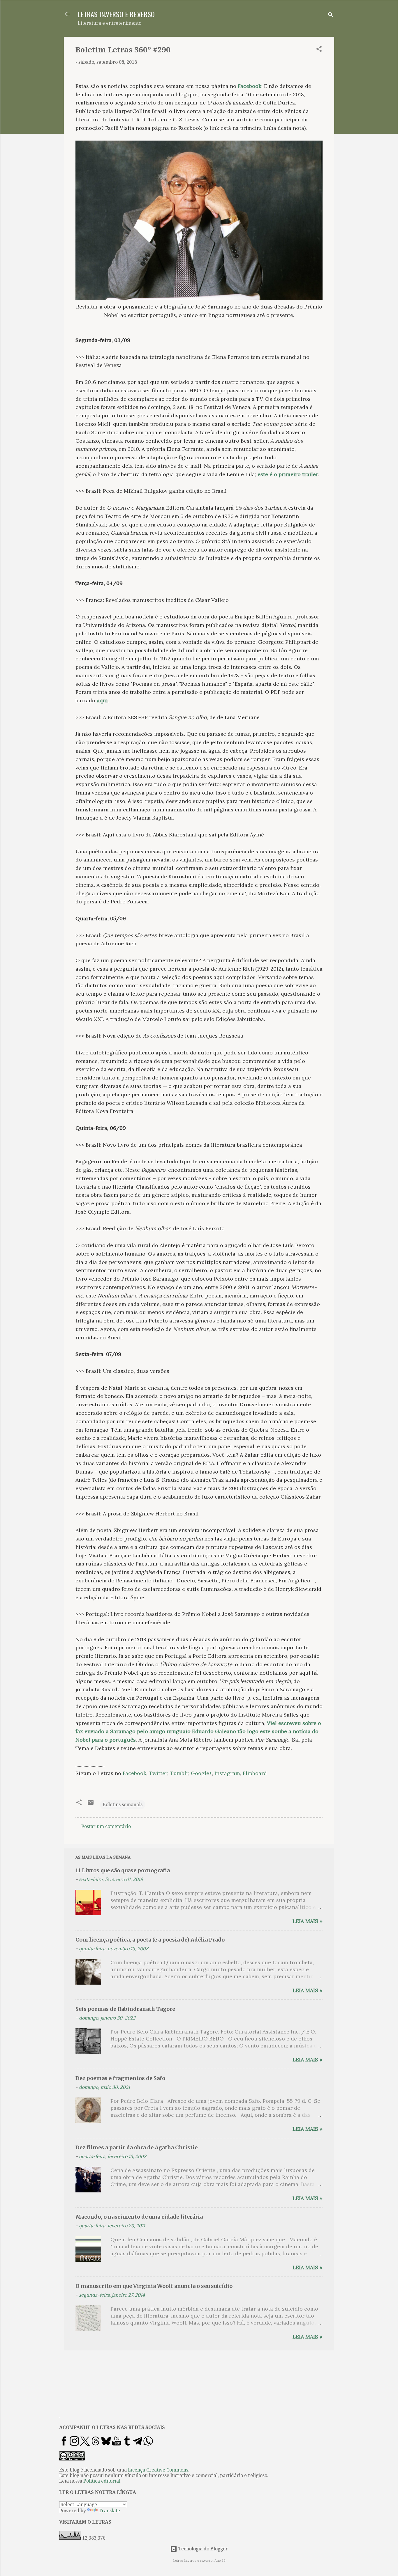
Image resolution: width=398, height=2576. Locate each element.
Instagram (227, 1773)
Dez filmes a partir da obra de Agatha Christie (137, 2147)
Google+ (201, 1773)
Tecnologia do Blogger (202, 2549)
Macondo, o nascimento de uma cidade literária (139, 2217)
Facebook (250, 86)
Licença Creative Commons (158, 2470)
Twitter (158, 1773)
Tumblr (179, 1773)
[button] (319, 50)
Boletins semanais (123, 1805)
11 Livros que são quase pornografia (123, 1870)
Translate (109, 2511)
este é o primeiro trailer (288, 474)
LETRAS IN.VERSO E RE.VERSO (116, 14)
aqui (102, 700)
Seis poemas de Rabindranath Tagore (125, 2009)
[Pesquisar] (331, 16)
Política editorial (102, 2481)
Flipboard (255, 1773)
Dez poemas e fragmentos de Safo (120, 2078)
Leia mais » (308, 1921)
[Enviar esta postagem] (91, 1804)
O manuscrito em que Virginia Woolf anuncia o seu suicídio (154, 2286)
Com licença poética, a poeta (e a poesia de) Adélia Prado (150, 1940)
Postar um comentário (106, 1826)
